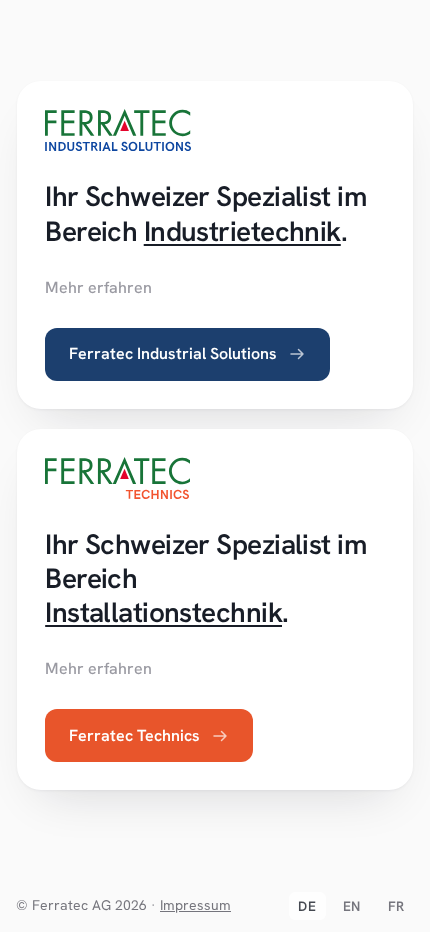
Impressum (195, 905)
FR (396, 906)
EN (352, 906)
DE (307, 906)
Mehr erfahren (98, 287)
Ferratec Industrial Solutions (173, 353)
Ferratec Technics (134, 735)
